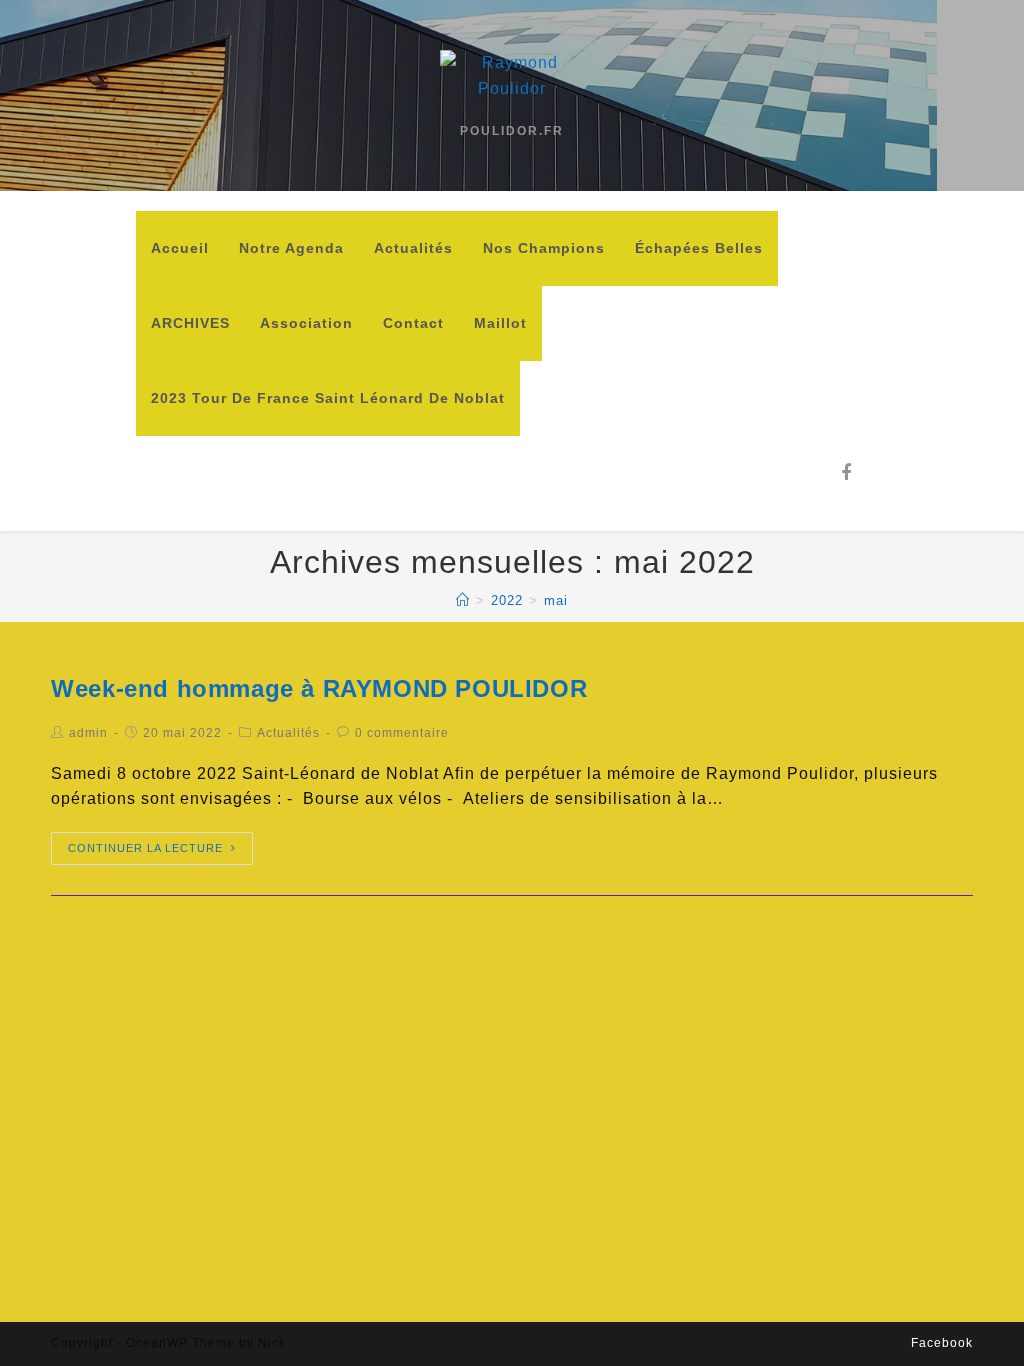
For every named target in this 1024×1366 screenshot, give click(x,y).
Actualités (288, 733)
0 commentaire (402, 733)
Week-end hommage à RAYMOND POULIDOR (319, 688)
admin (88, 733)
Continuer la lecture (145, 848)
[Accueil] (463, 600)
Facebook (942, 1343)
